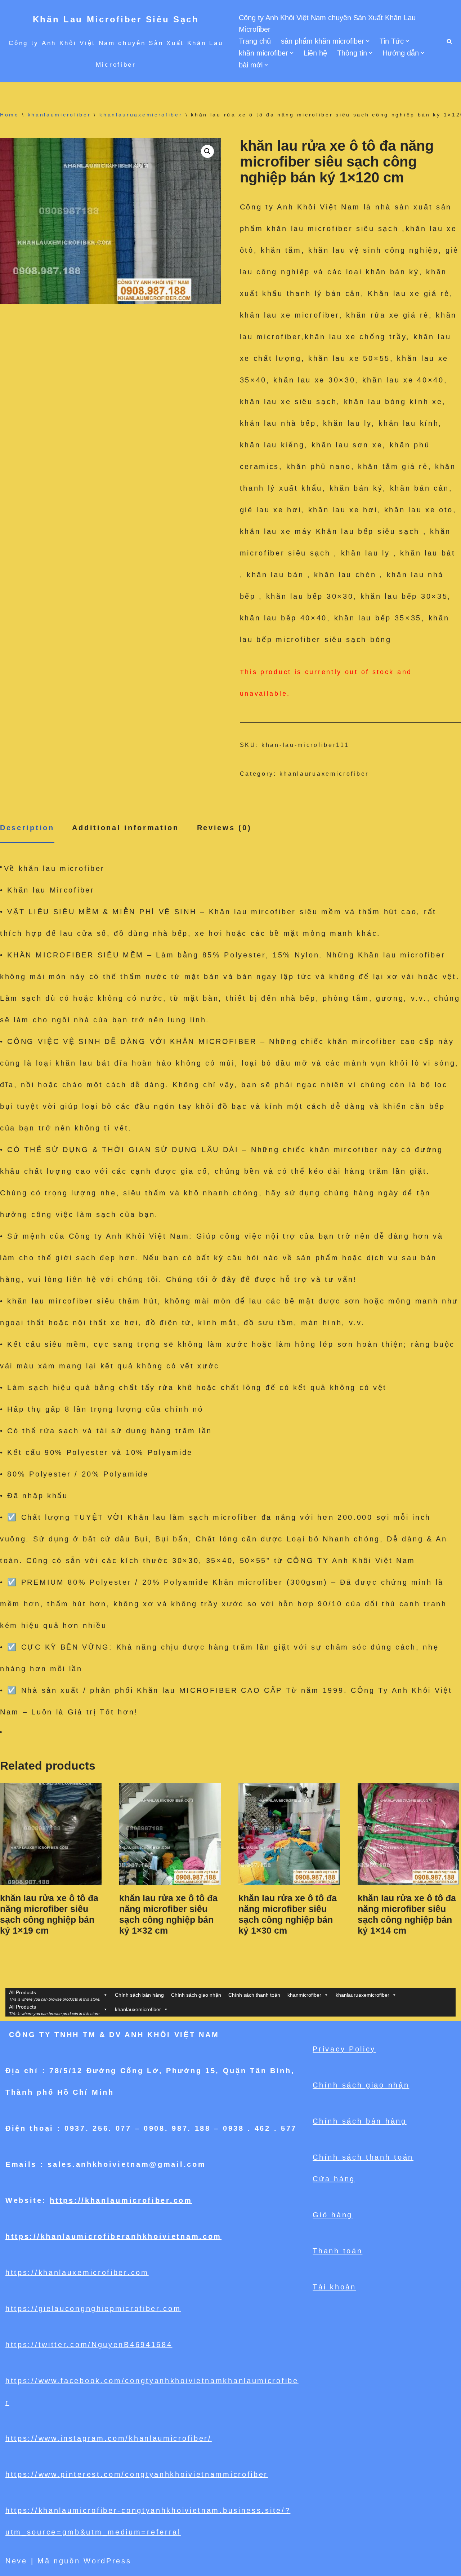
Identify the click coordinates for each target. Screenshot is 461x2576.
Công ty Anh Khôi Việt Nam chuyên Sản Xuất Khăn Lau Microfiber (327, 23)
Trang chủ (255, 41)
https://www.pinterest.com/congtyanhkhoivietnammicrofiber (137, 2474)
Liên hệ (315, 53)
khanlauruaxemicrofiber (141, 115)
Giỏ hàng (333, 2215)
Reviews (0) (224, 828)
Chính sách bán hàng (139, 1995)
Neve (16, 2561)
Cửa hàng (334, 2179)
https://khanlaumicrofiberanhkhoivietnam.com (113, 2236)
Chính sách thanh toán (254, 1995)
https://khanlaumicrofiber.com (121, 2200)
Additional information (125, 828)
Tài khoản (334, 2287)
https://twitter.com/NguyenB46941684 (89, 2345)
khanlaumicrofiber (59, 115)
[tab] (27, 828)
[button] (368, 41)
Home (10, 115)
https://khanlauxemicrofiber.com (77, 2272)
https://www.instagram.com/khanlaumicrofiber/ (109, 2438)
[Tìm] (449, 41)
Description (27, 828)
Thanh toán (337, 2251)
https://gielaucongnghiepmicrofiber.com (93, 2309)
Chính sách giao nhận (196, 1995)
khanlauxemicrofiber (138, 2009)
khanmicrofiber (304, 1995)
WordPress (107, 2561)
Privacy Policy (344, 2049)
